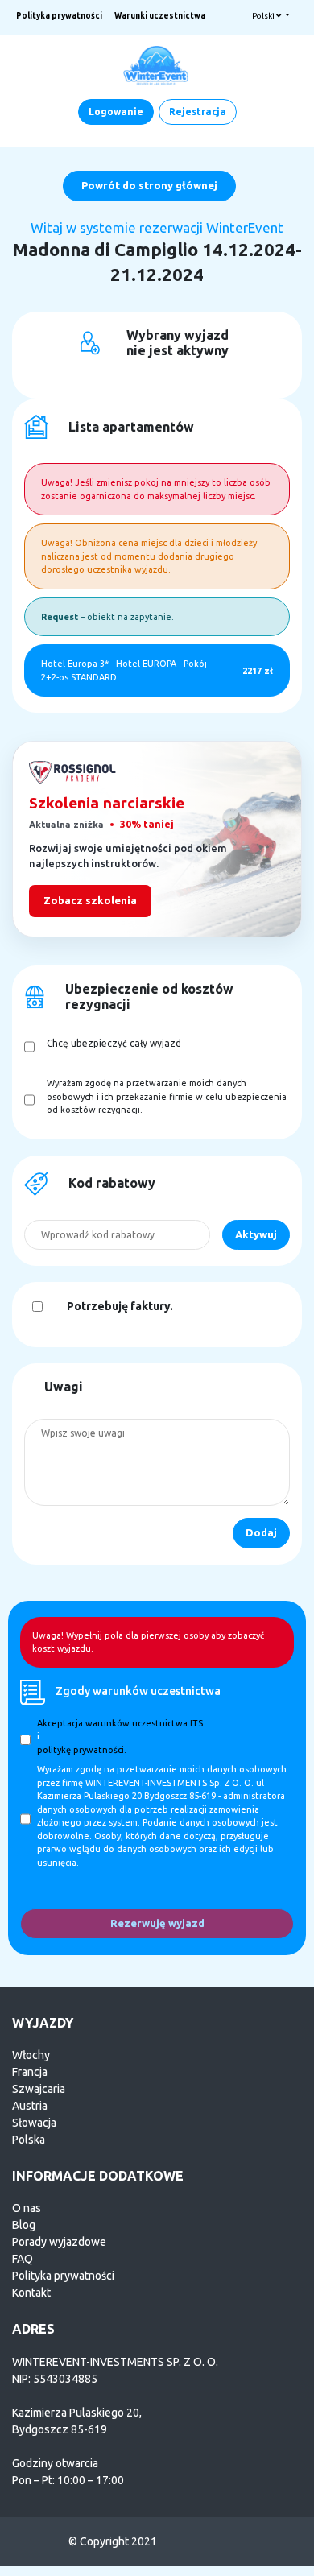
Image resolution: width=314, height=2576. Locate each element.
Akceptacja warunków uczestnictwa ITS (120, 1723)
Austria (30, 2106)
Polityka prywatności (59, 16)
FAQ (23, 2259)
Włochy (31, 2055)
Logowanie (116, 112)
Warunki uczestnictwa (160, 16)
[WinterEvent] (157, 64)
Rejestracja (198, 112)
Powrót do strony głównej (149, 185)
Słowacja (34, 2123)
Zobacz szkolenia (90, 900)
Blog (24, 2225)
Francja (30, 2072)
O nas (27, 2208)
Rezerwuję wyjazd (157, 1923)
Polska (29, 2140)
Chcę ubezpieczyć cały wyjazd (114, 1043)
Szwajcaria (39, 2089)
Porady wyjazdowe (59, 2242)
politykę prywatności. (82, 1750)
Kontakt (31, 2293)
